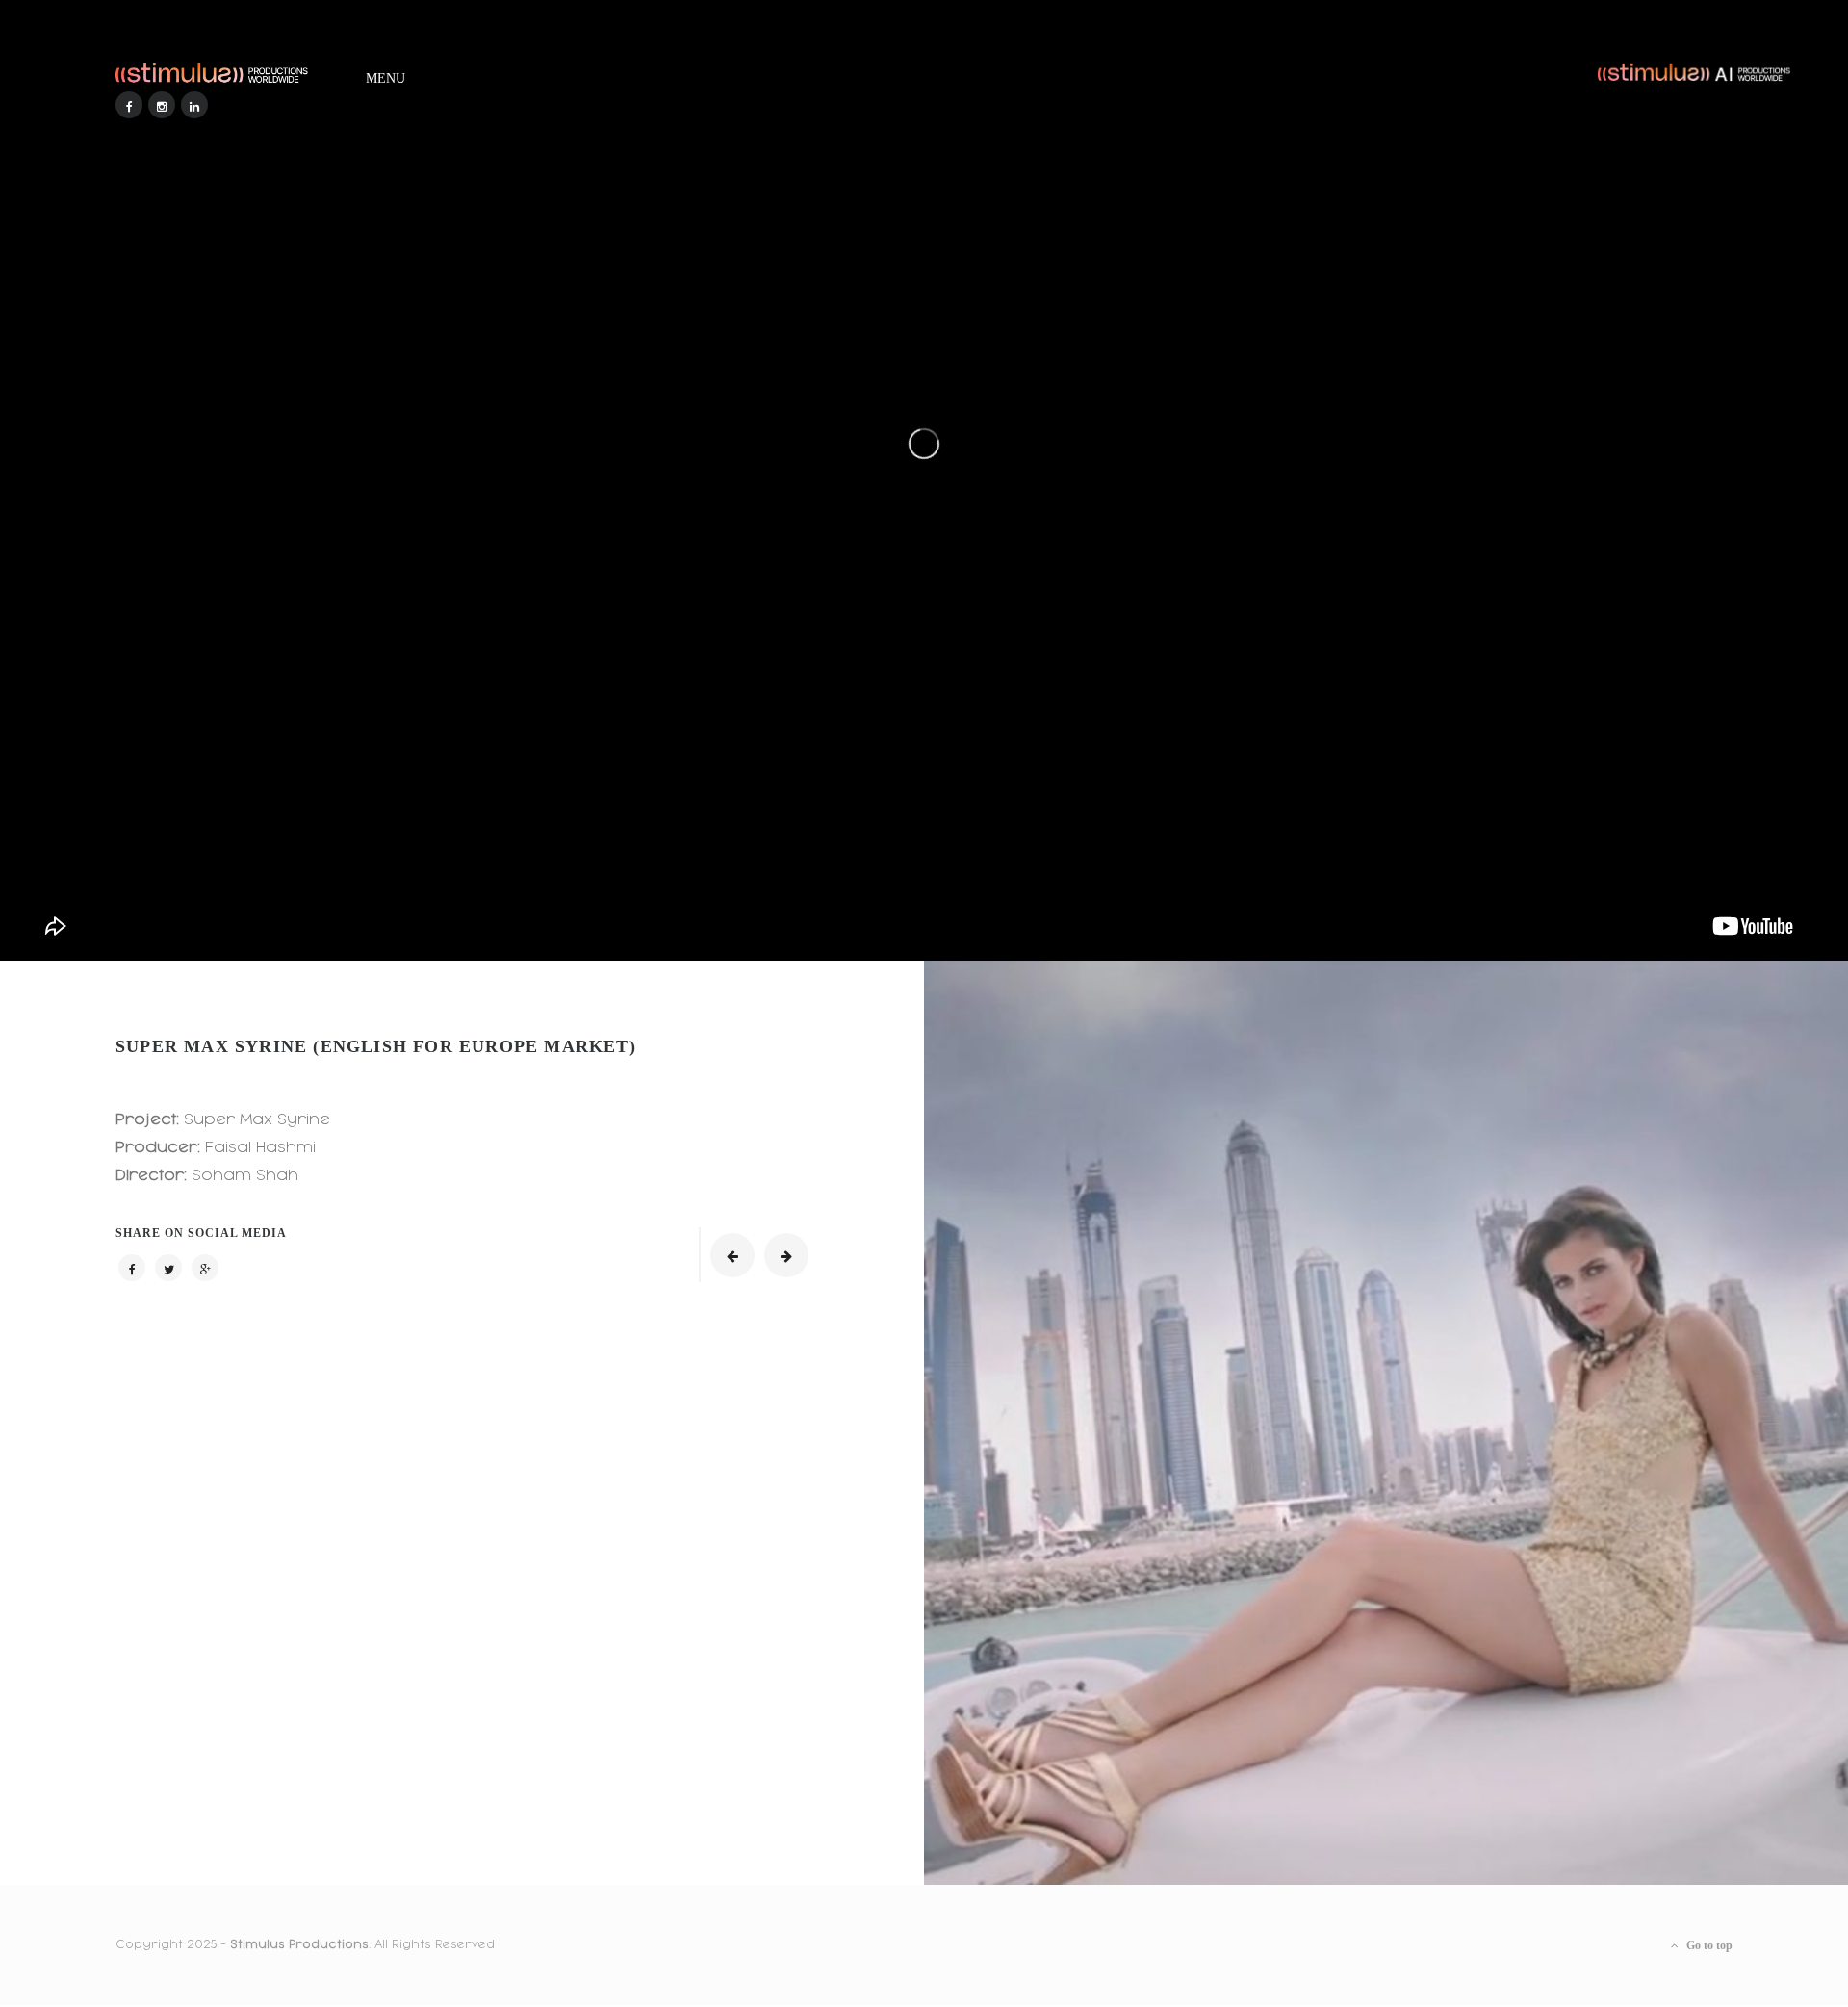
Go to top (1708, 1945)
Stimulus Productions (299, 1944)
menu (385, 75)
